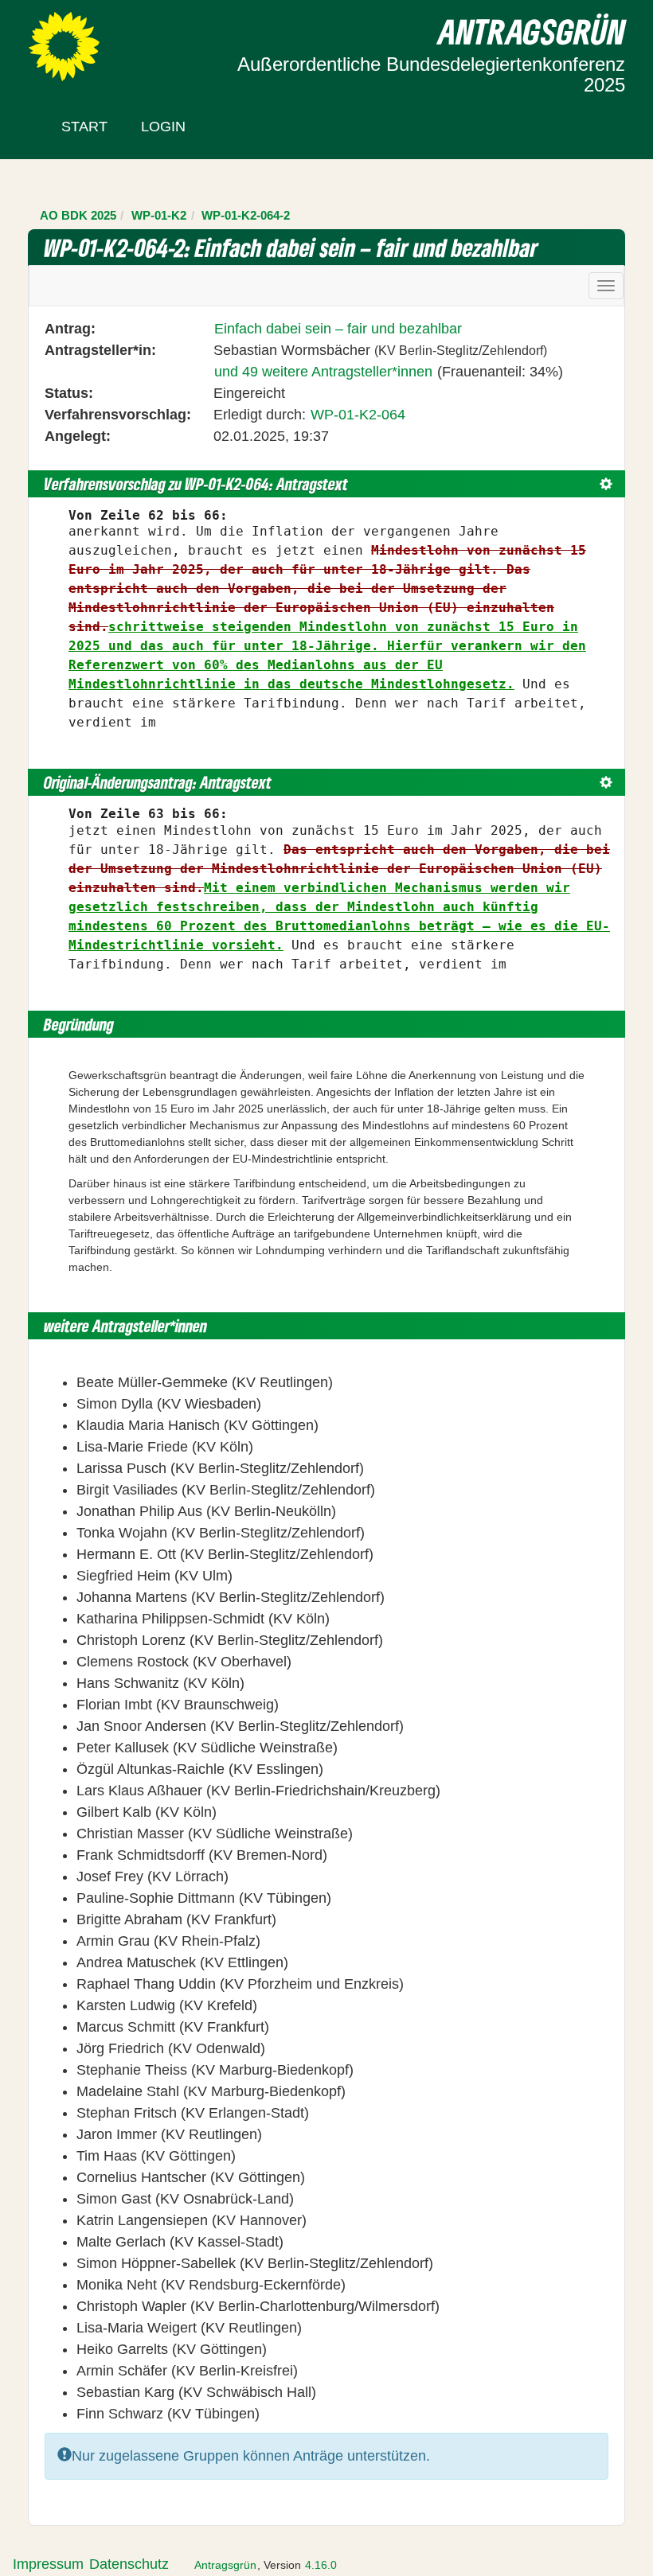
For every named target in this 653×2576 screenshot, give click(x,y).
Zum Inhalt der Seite (73, 39)
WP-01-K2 (159, 215)
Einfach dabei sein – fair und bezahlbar (338, 329)
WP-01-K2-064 (358, 415)
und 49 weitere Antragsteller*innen (323, 372)
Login (163, 127)
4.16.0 (321, 2565)
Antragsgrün (225, 2565)
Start (84, 127)
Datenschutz (129, 2564)
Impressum (48, 2564)
